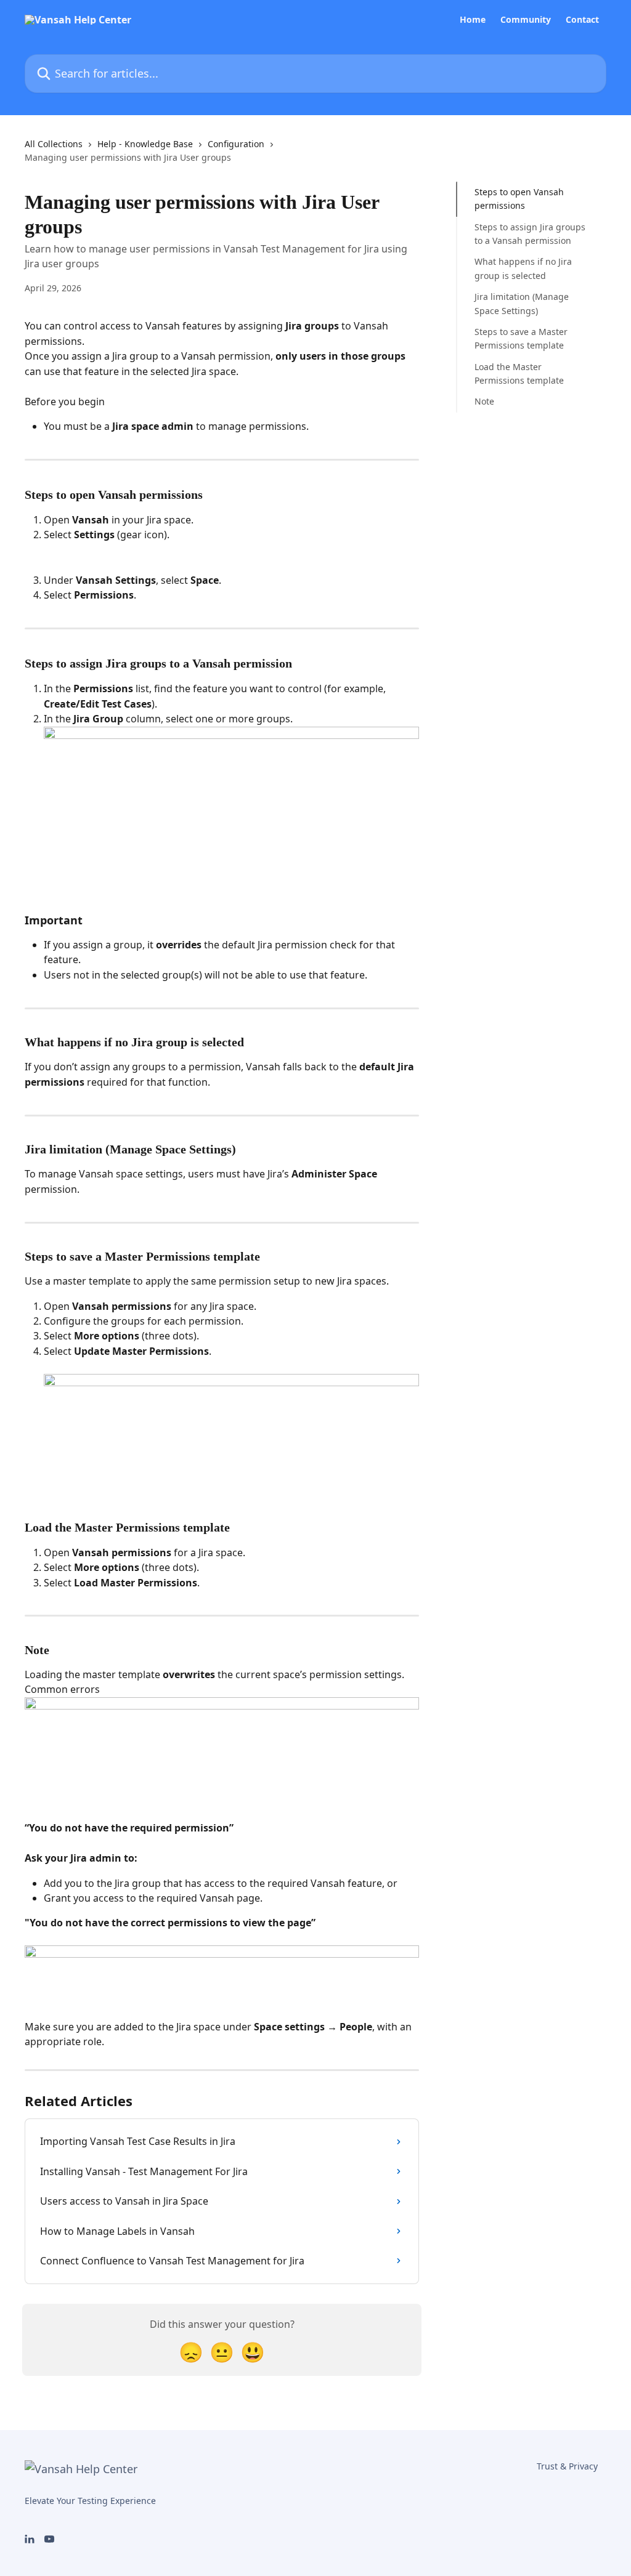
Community (526, 20)
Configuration (236, 144)
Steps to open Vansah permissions (519, 199)
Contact (582, 20)
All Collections (54, 144)
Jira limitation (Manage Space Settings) (522, 303)
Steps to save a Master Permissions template (521, 338)
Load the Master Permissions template (519, 373)
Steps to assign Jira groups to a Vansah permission (530, 234)
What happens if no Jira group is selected (523, 268)
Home (473, 20)
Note (484, 401)
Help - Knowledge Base (145, 144)
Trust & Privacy (567, 2466)
